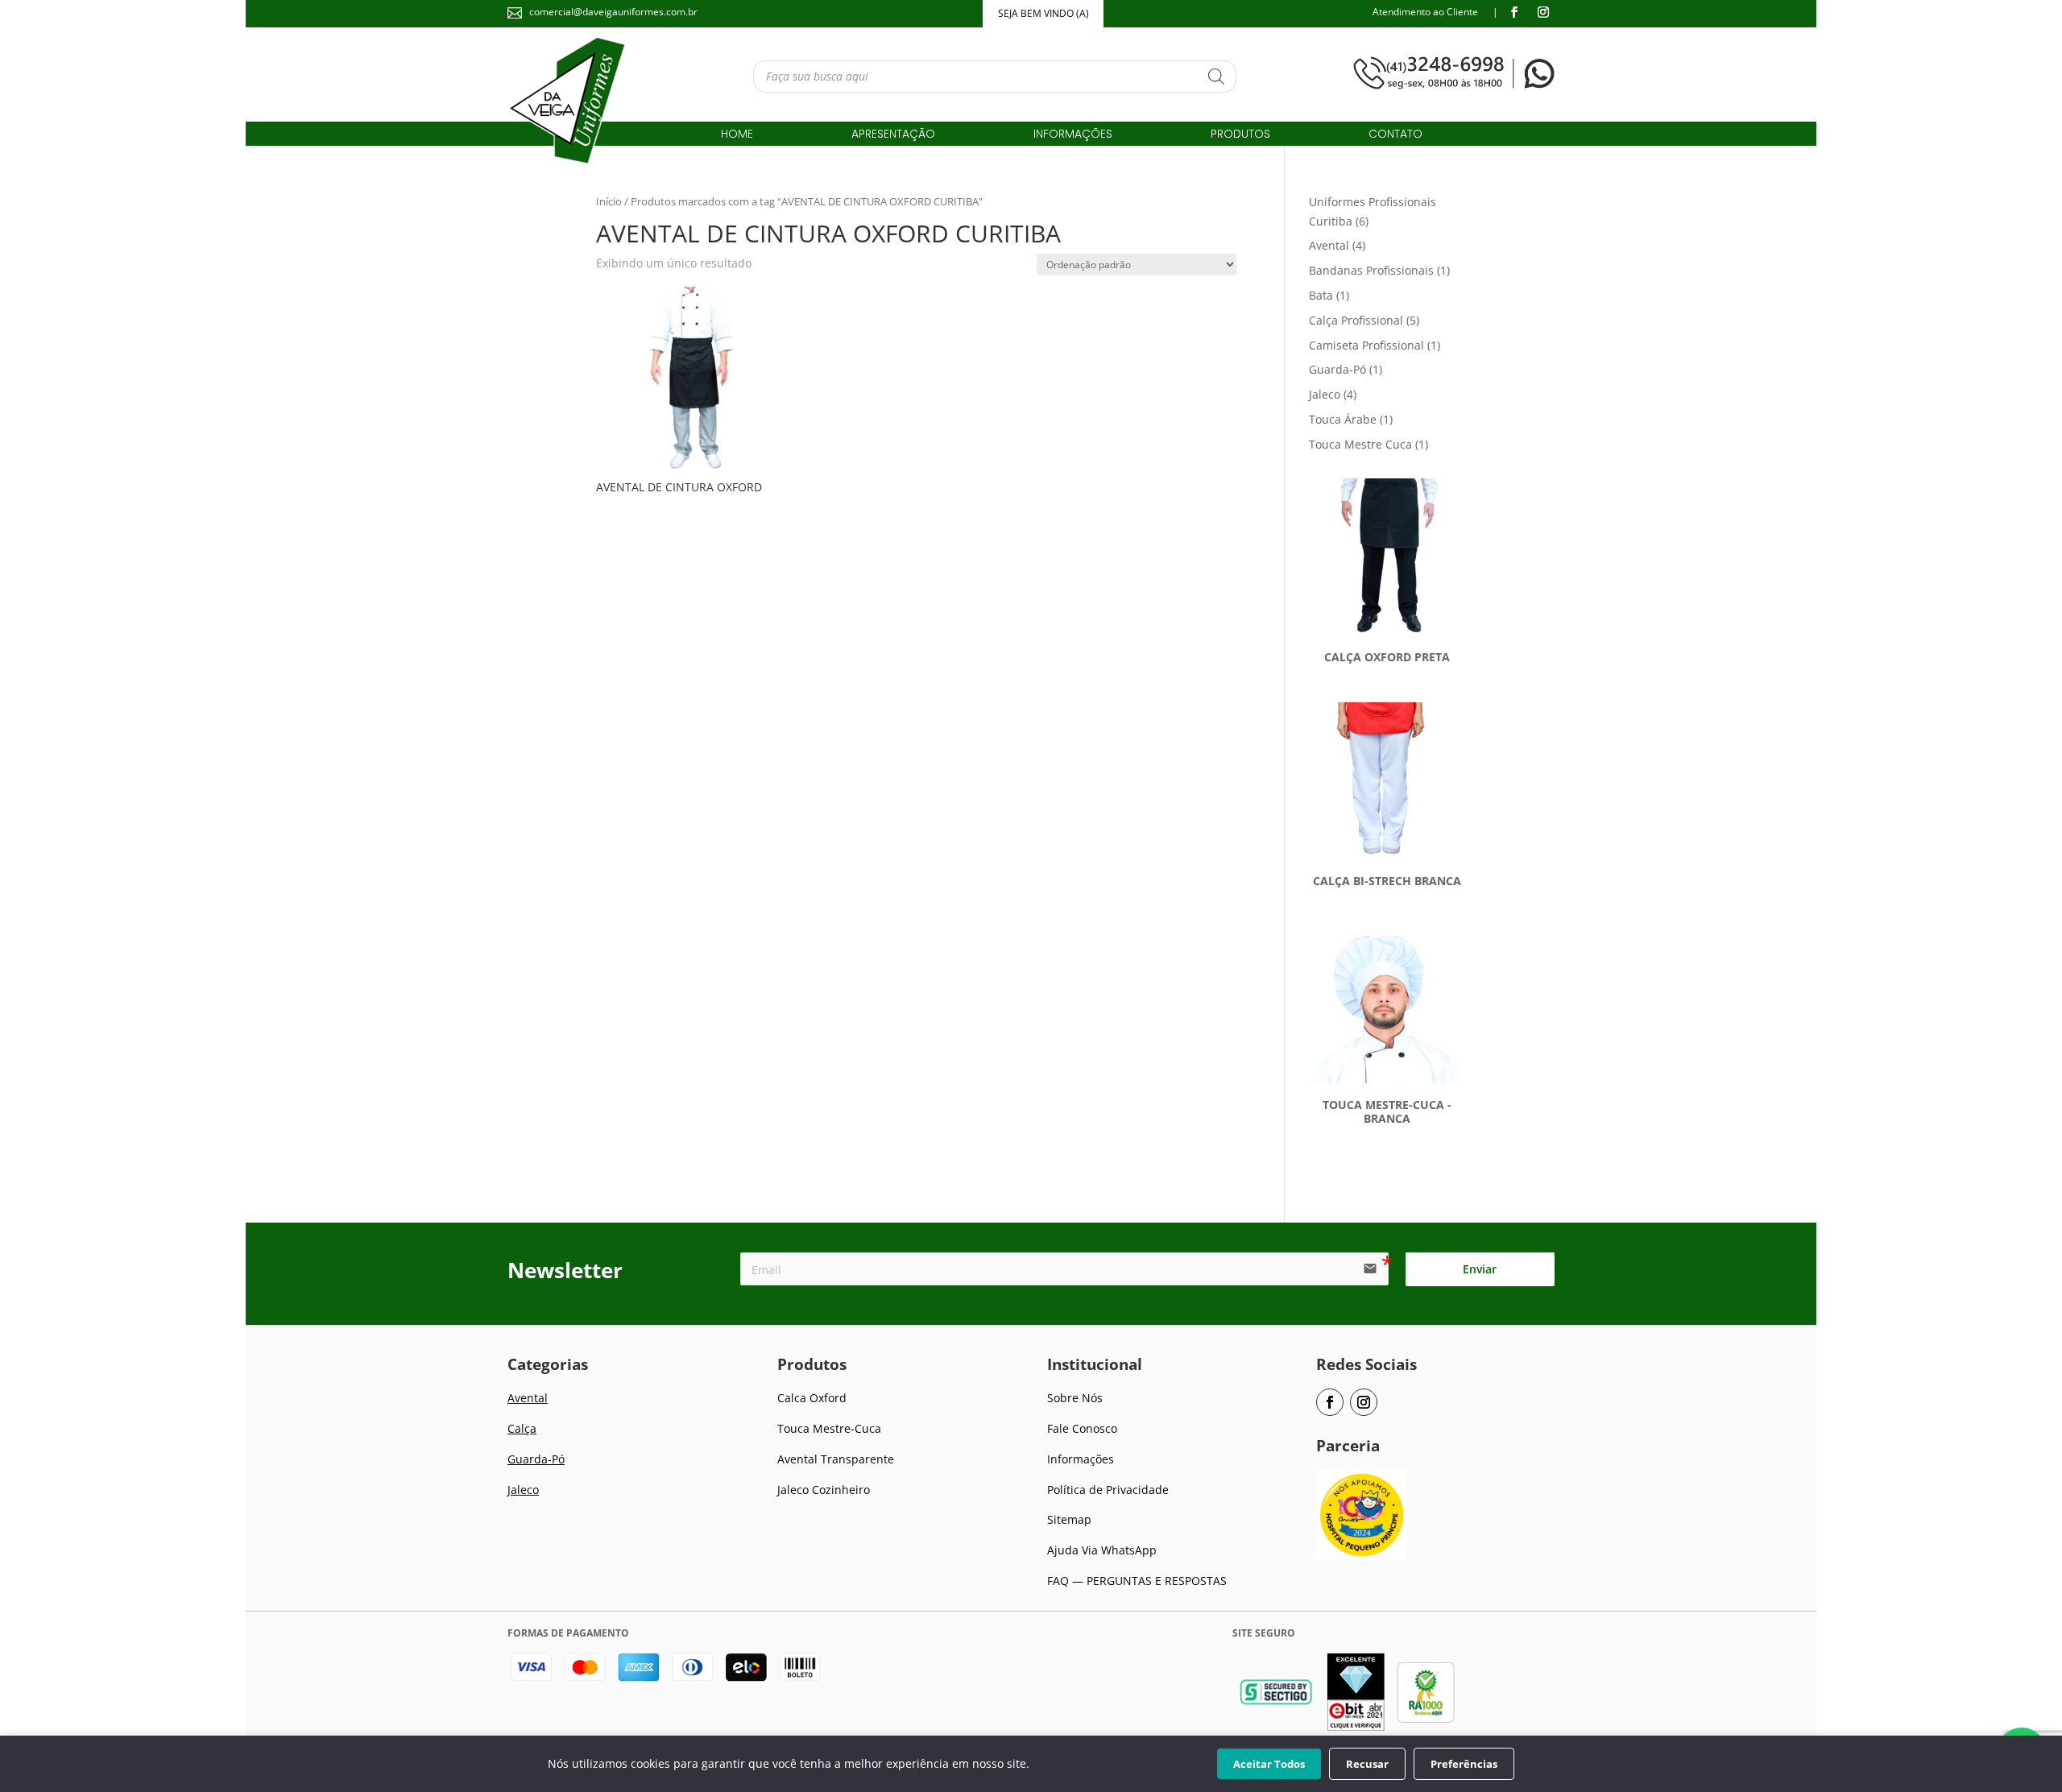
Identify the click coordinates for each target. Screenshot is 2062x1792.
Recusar (1367, 1764)
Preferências (1464, 1764)
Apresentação (893, 135)
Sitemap (1069, 1519)
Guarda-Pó (536, 1459)
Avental (528, 1398)
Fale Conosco (1082, 1428)
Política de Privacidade (1108, 1490)
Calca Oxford (812, 1398)
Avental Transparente (836, 1459)
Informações (1073, 135)
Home (737, 135)
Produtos (1240, 135)
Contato (1395, 135)
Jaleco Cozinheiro (824, 1490)
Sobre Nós (1075, 1398)
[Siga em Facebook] (1514, 12)
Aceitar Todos (1269, 1764)
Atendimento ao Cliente (1425, 12)
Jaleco (523, 1490)
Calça (522, 1428)
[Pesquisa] (1216, 77)
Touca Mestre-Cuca (829, 1428)
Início (609, 201)
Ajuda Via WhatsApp (1102, 1550)
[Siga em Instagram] (1543, 12)
